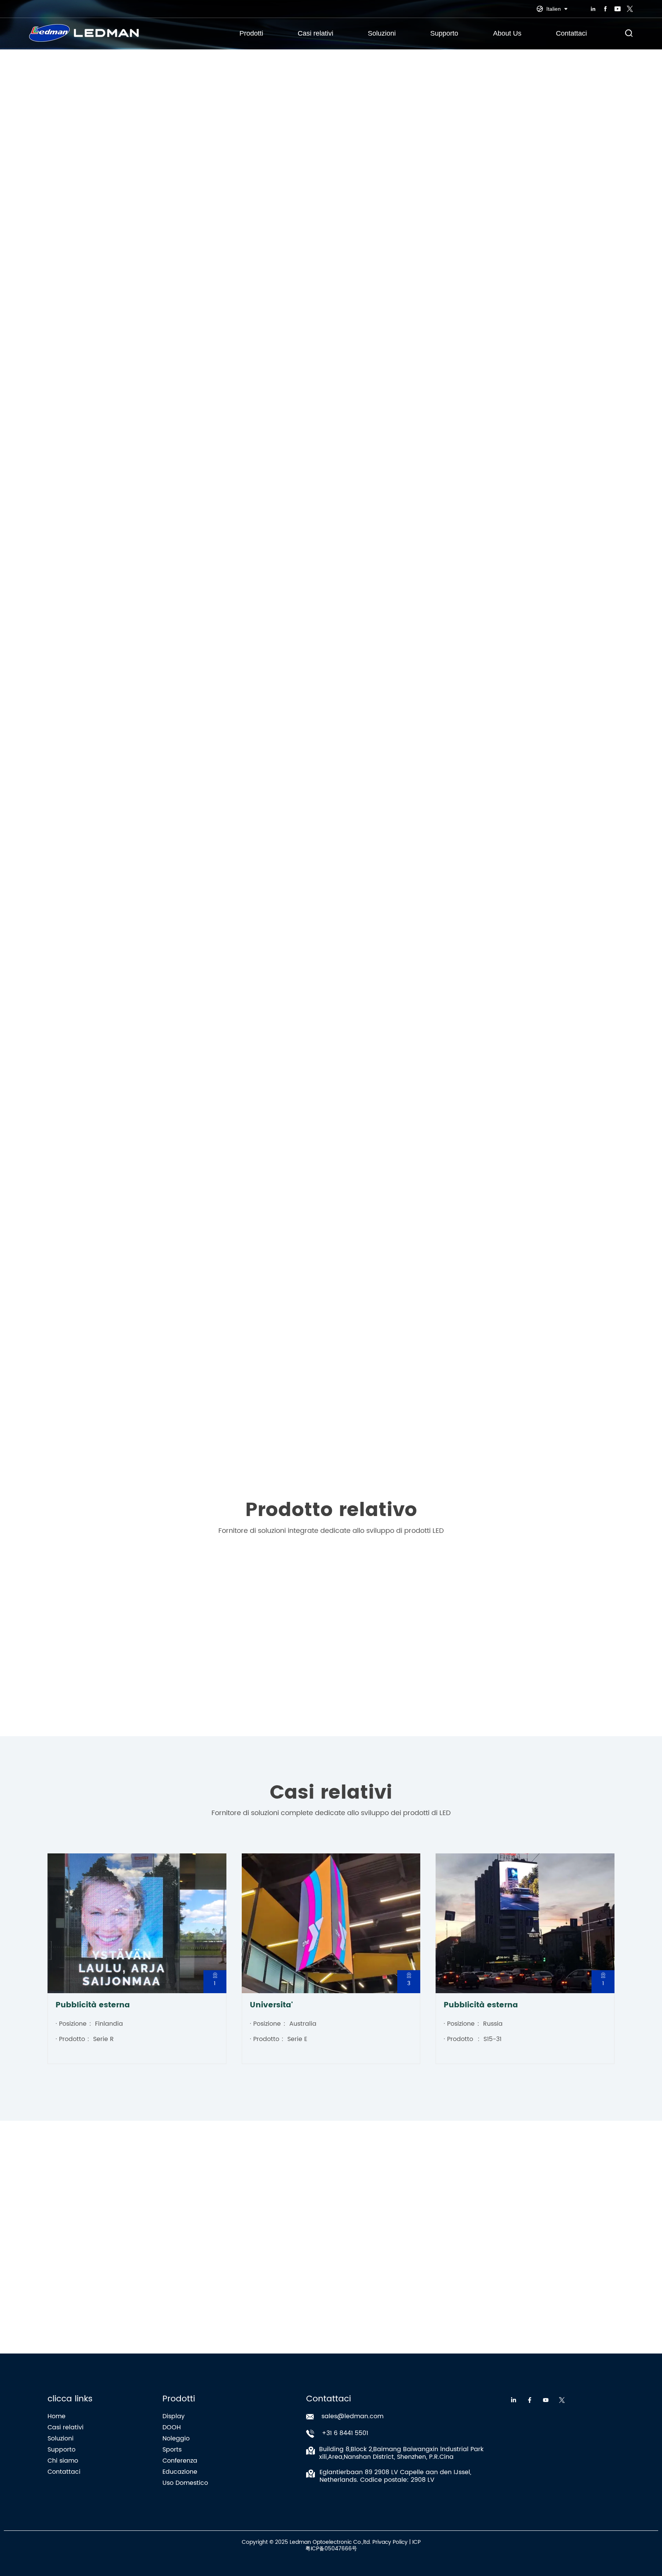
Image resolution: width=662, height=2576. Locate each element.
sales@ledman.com (352, 2416)
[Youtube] (546, 2400)
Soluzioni (382, 33)
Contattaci (571, 33)
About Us (507, 33)
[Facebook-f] (530, 2400)
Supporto (444, 33)
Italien (554, 9)
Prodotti (251, 33)
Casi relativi (315, 33)
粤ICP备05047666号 (331, 2549)
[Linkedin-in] (514, 2400)
